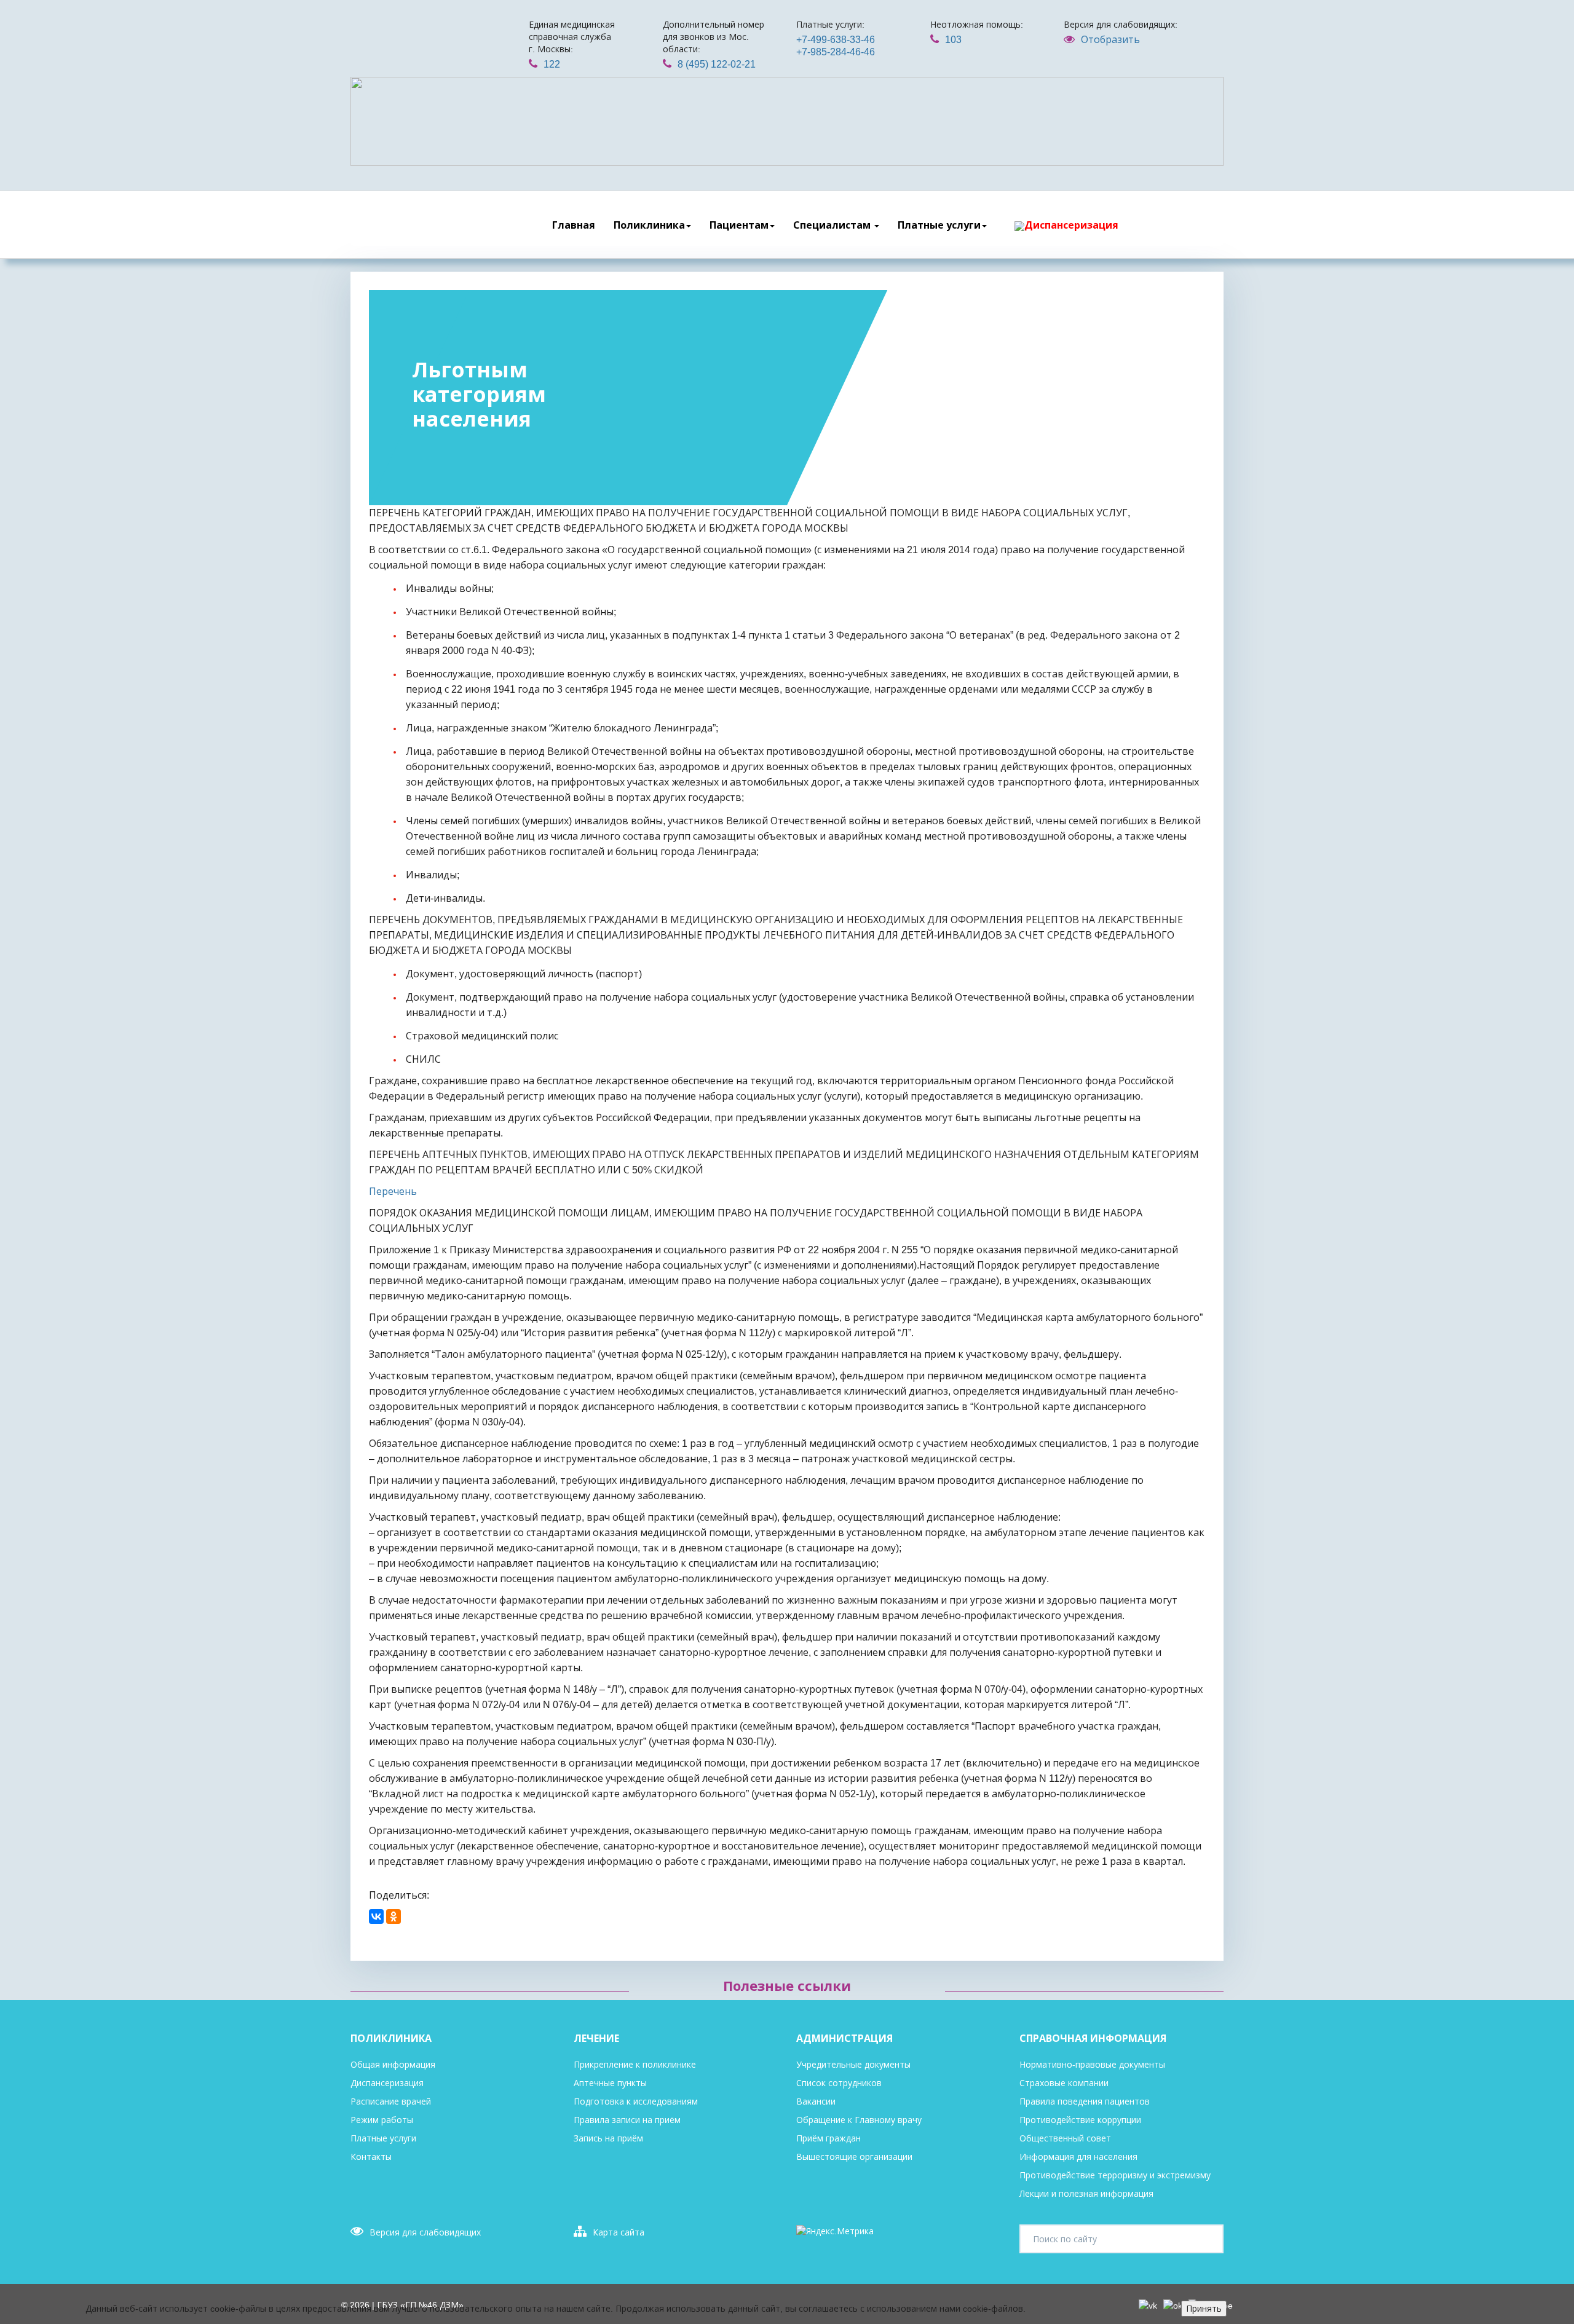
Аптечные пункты (610, 2083)
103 (953, 40)
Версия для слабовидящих (425, 2232)
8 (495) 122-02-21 (717, 64)
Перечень (393, 1192)
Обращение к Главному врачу (859, 2120)
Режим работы (382, 2120)
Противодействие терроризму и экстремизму (1115, 2175)
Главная (574, 225)
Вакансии (816, 2101)
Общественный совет (1065, 2138)
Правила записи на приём (627, 2120)
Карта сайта (619, 2232)
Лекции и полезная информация (1086, 2194)
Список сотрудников (839, 2083)
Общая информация (393, 2065)
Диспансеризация (1071, 225)
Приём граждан (829, 2138)
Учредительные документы (853, 2065)
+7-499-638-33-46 (836, 40)
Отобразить (1110, 40)
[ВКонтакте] (376, 1916)
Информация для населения (1078, 2157)
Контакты (371, 2157)
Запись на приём (608, 2138)
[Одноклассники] (393, 1916)
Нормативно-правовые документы (1092, 2065)
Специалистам (833, 225)
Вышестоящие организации (854, 2157)
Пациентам (739, 225)
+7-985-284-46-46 (836, 52)
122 (552, 64)
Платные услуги (939, 225)
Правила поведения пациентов (1085, 2101)
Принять (1204, 2309)
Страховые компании (1064, 2083)
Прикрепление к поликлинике (635, 2065)
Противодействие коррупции (1080, 2120)
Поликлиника (649, 225)
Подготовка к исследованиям (636, 2101)
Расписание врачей (391, 2101)
